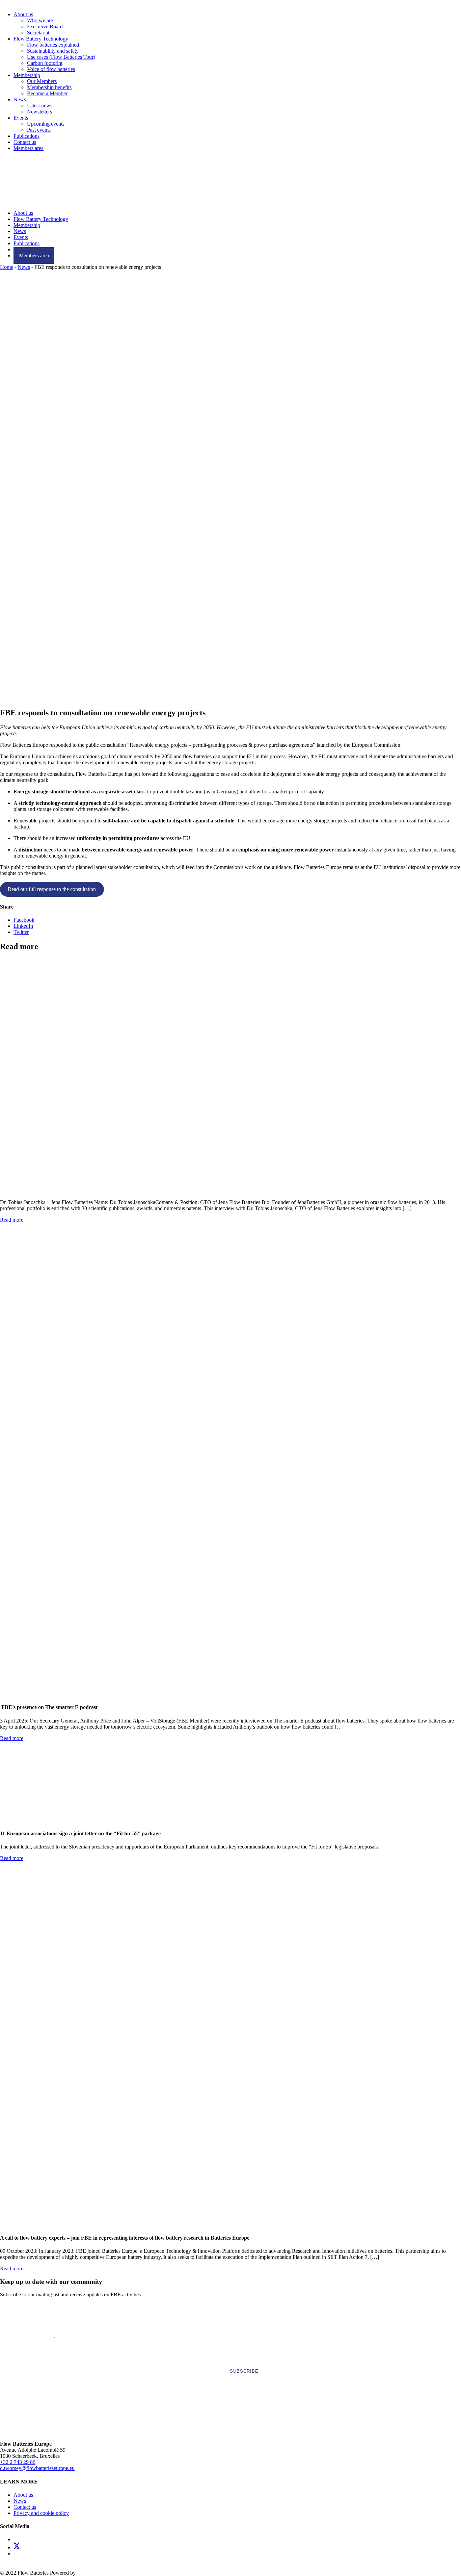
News (20, 99)
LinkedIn (23, 926)
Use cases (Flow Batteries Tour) (61, 57)
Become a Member (47, 93)
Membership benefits (49, 87)
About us (23, 14)
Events (21, 118)
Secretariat (38, 33)
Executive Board (45, 27)
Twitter (21, 932)
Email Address (35, 2337)
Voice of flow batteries (51, 69)
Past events (39, 130)
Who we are (40, 20)
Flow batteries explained (53, 45)
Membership (27, 75)
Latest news (40, 106)
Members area (29, 148)
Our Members (42, 81)
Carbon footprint (45, 63)
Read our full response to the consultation (52, 889)
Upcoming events (46, 124)
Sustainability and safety (53, 51)
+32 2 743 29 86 (18, 2462)
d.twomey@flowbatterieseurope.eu (37, 2468)
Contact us (25, 142)
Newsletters (39, 112)
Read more (12, 1220)
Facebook (24, 920)
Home (7, 267)
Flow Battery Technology (41, 39)
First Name (28, 2312)
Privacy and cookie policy (41, 2513)
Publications (26, 136)
